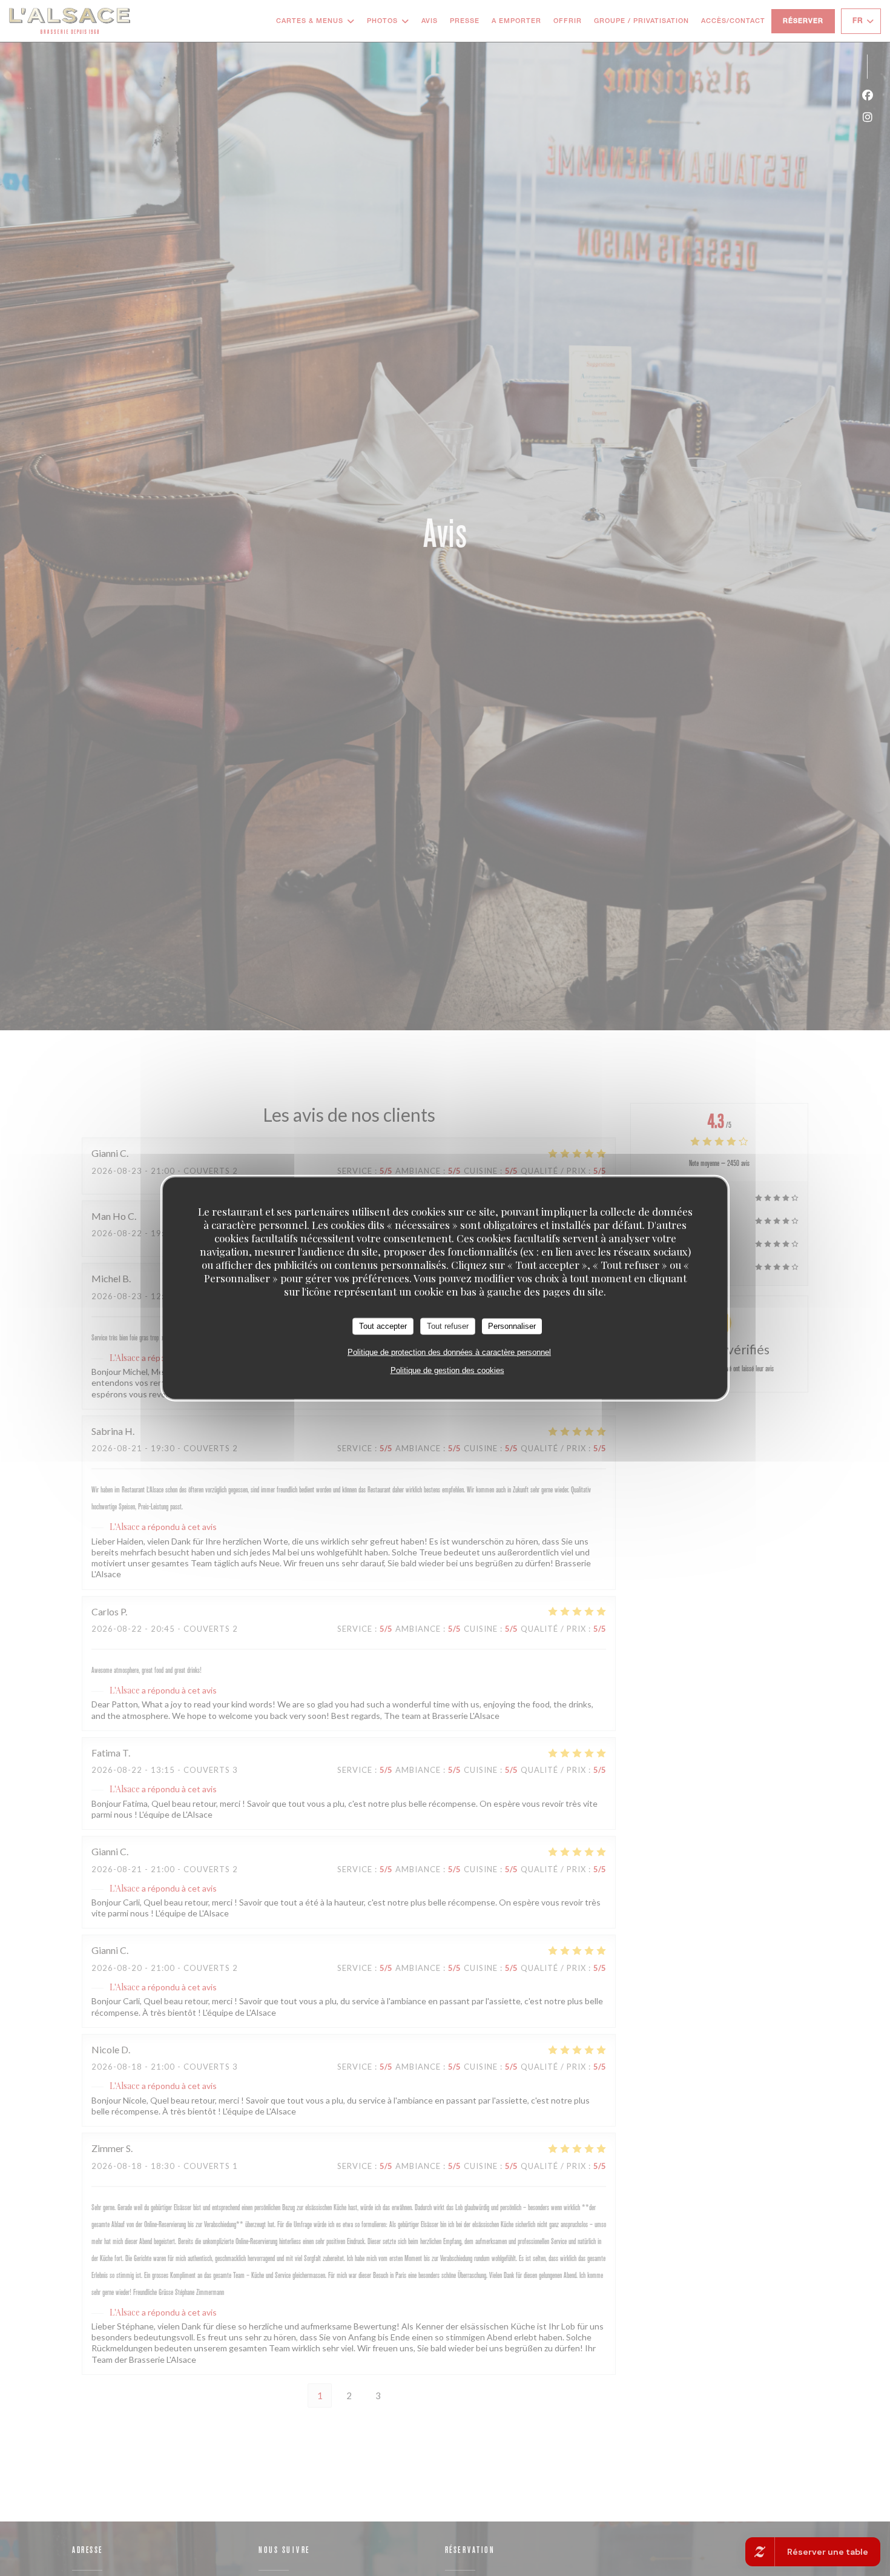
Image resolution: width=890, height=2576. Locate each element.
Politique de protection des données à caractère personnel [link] (449, 1352)
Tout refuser (448, 1326)
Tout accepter (383, 1326)
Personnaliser (512, 1326)
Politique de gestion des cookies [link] (447, 1370)
